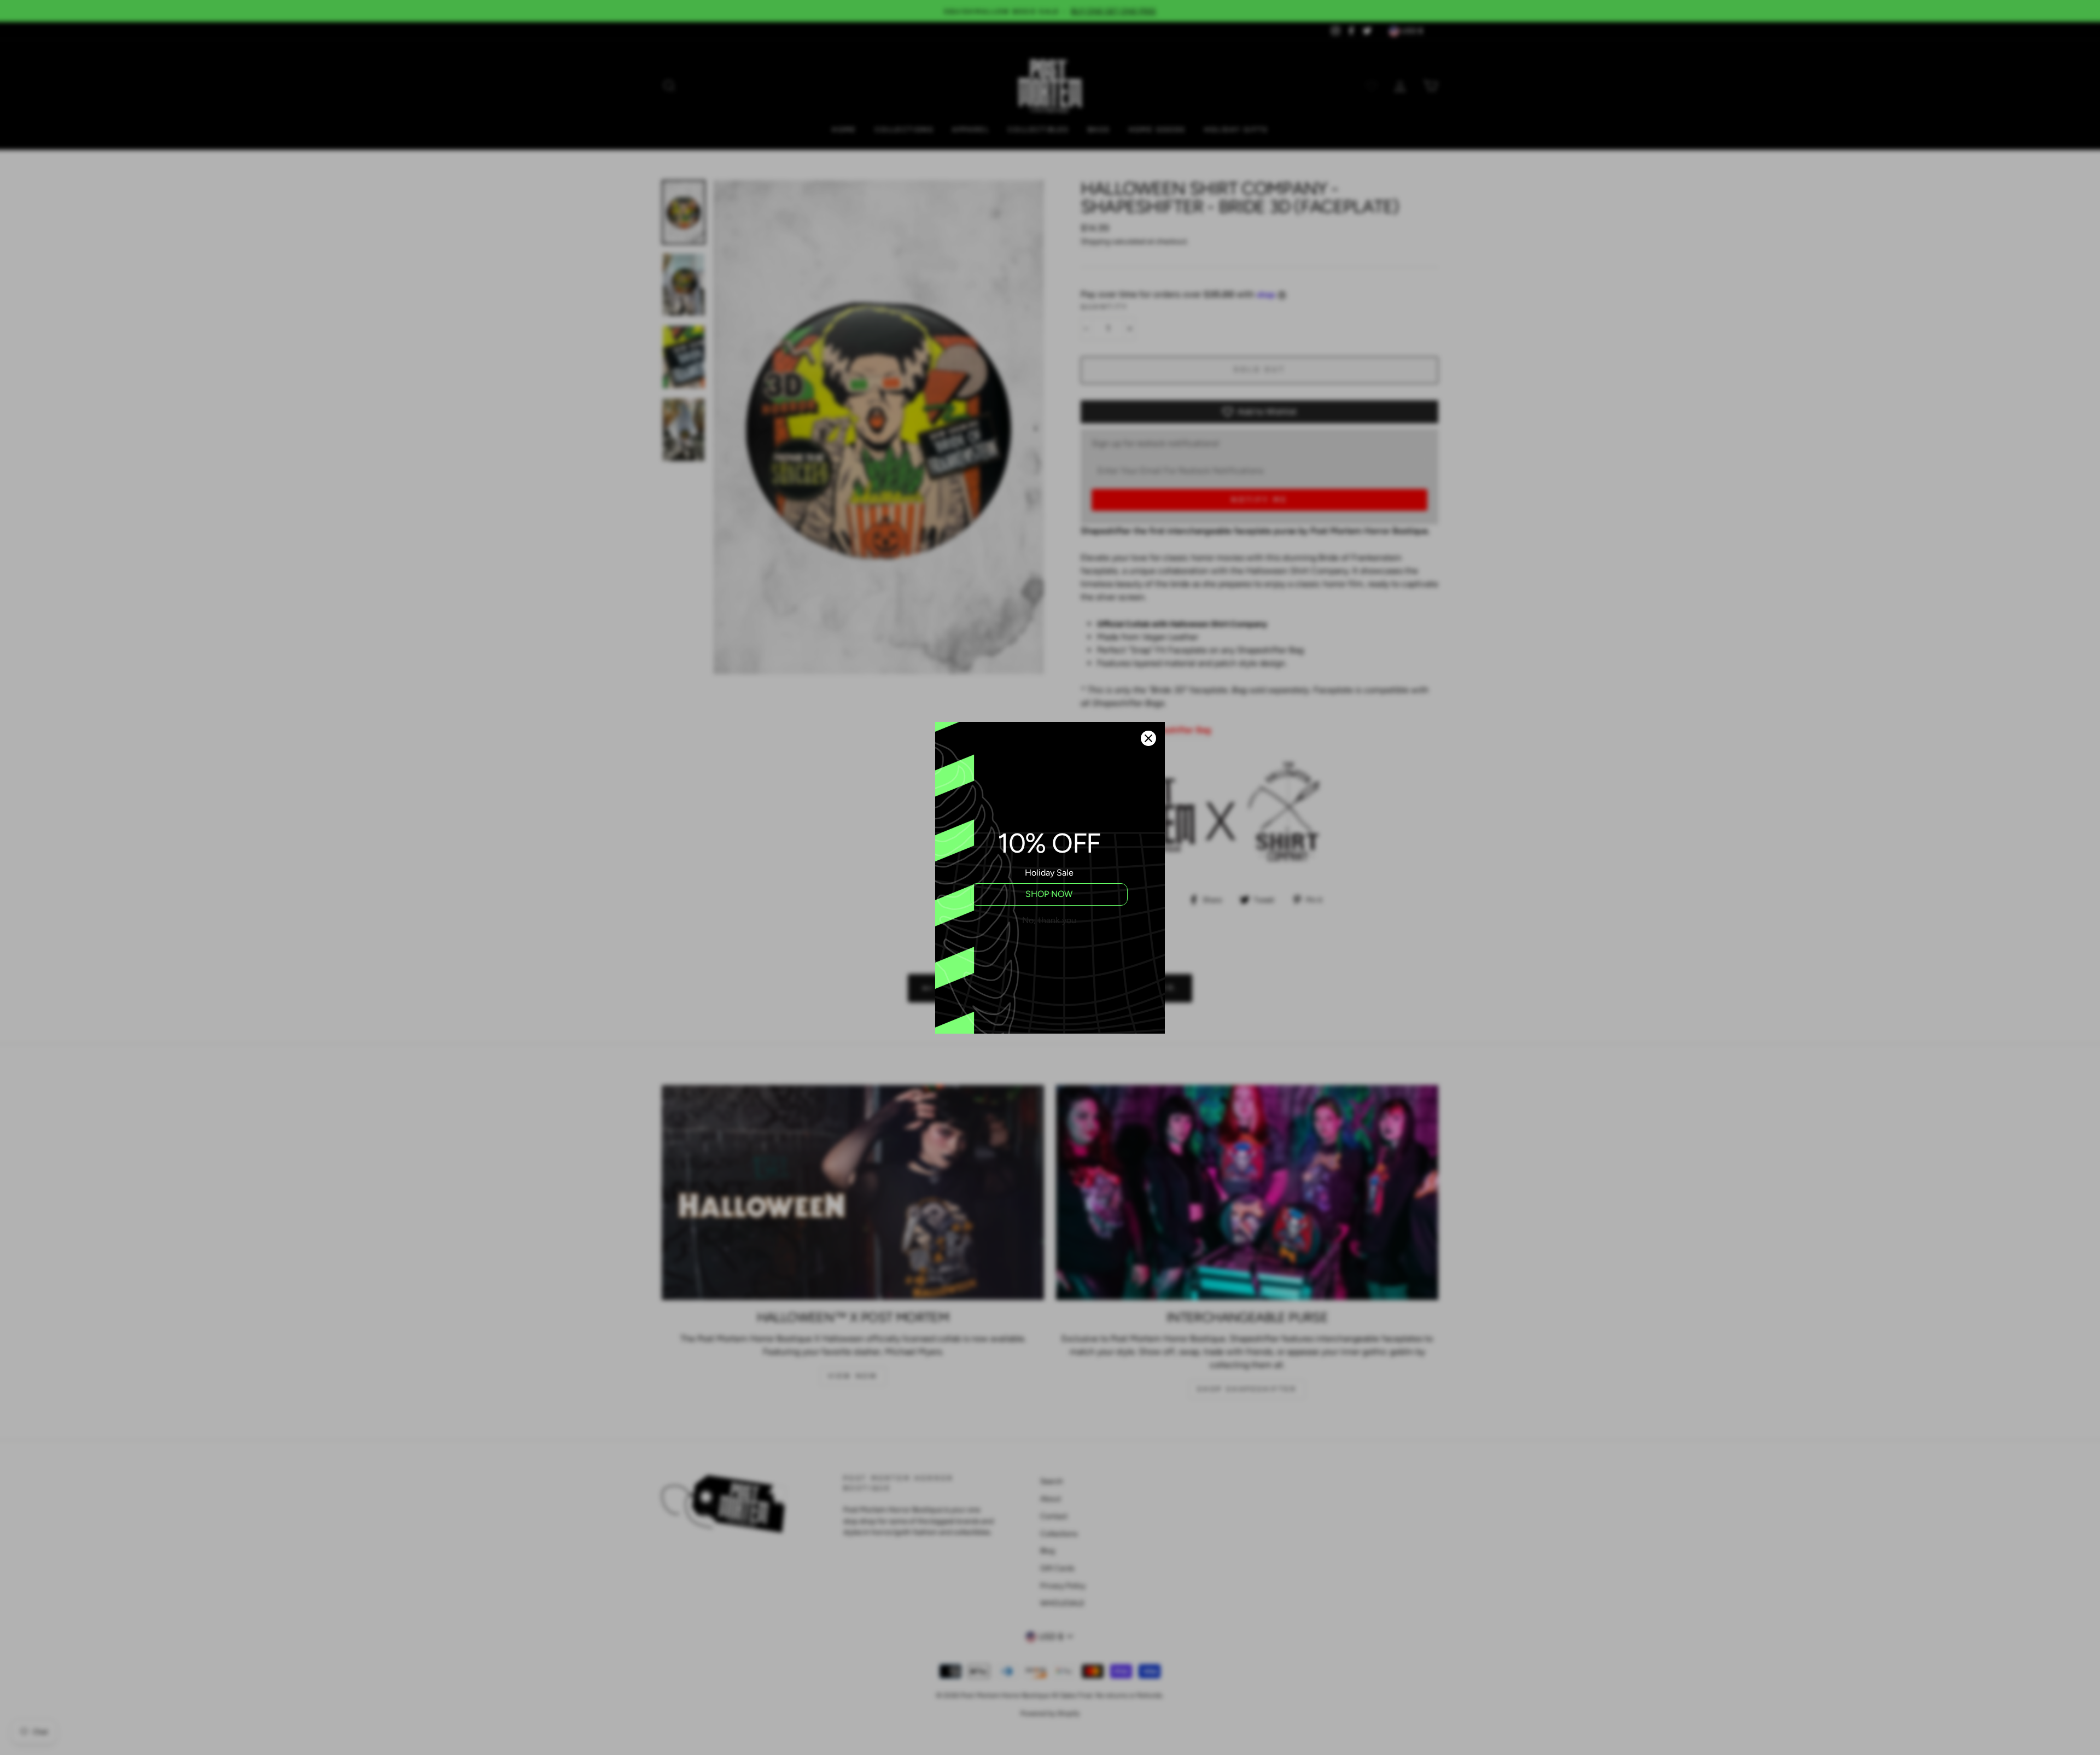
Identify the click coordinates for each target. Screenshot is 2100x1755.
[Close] (1148, 738)
